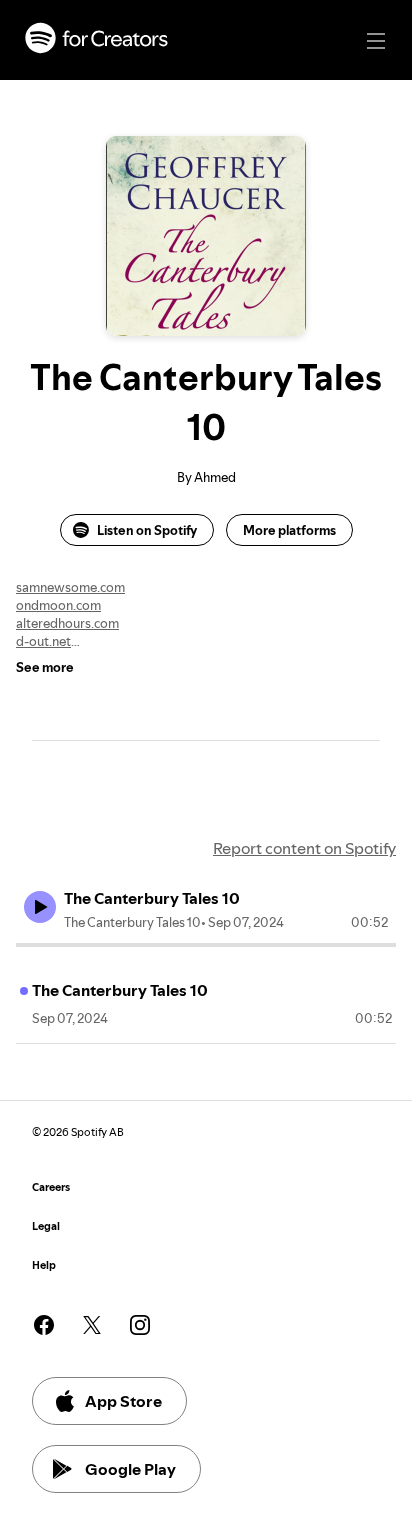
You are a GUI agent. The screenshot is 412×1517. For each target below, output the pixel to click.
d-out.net (43, 641)
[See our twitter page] (92, 1325)
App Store (123, 1401)
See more (45, 667)
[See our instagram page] (140, 1325)
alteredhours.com (67, 623)
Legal (46, 1226)
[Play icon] (40, 907)
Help (44, 1265)
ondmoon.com (58, 605)
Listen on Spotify (147, 530)
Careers (51, 1187)
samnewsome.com (70, 587)
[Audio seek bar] (206, 945)
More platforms (289, 530)
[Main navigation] (376, 41)
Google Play (130, 1469)
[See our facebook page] (44, 1325)
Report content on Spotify (304, 848)
